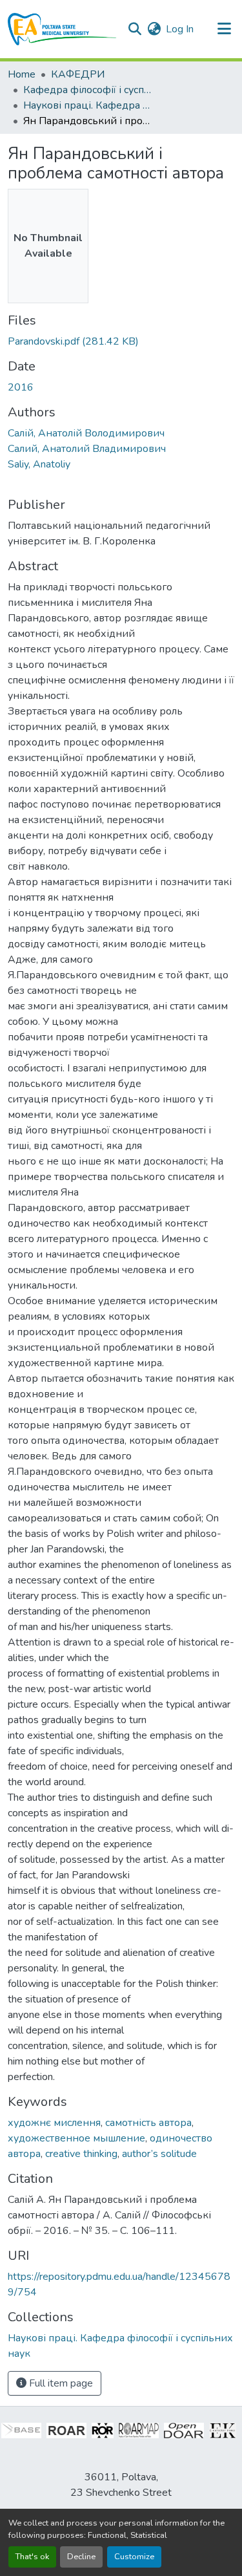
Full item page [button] (60, 2383)
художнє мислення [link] (54, 2123)
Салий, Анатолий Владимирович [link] (87, 449)
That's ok (32, 2557)
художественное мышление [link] (76, 2138)
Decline (81, 2557)
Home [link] (22, 74)
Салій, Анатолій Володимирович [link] (86, 433)
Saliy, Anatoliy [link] (39, 464)
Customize (134, 2557)
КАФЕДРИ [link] (78, 74)
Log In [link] (180, 29)
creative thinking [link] (81, 2154)
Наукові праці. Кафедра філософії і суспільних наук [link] (88, 105)
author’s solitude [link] (159, 2154)
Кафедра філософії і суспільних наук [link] (88, 90)
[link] (121, 341)
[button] (62, 29)
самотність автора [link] (148, 2123)
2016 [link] (21, 387)
